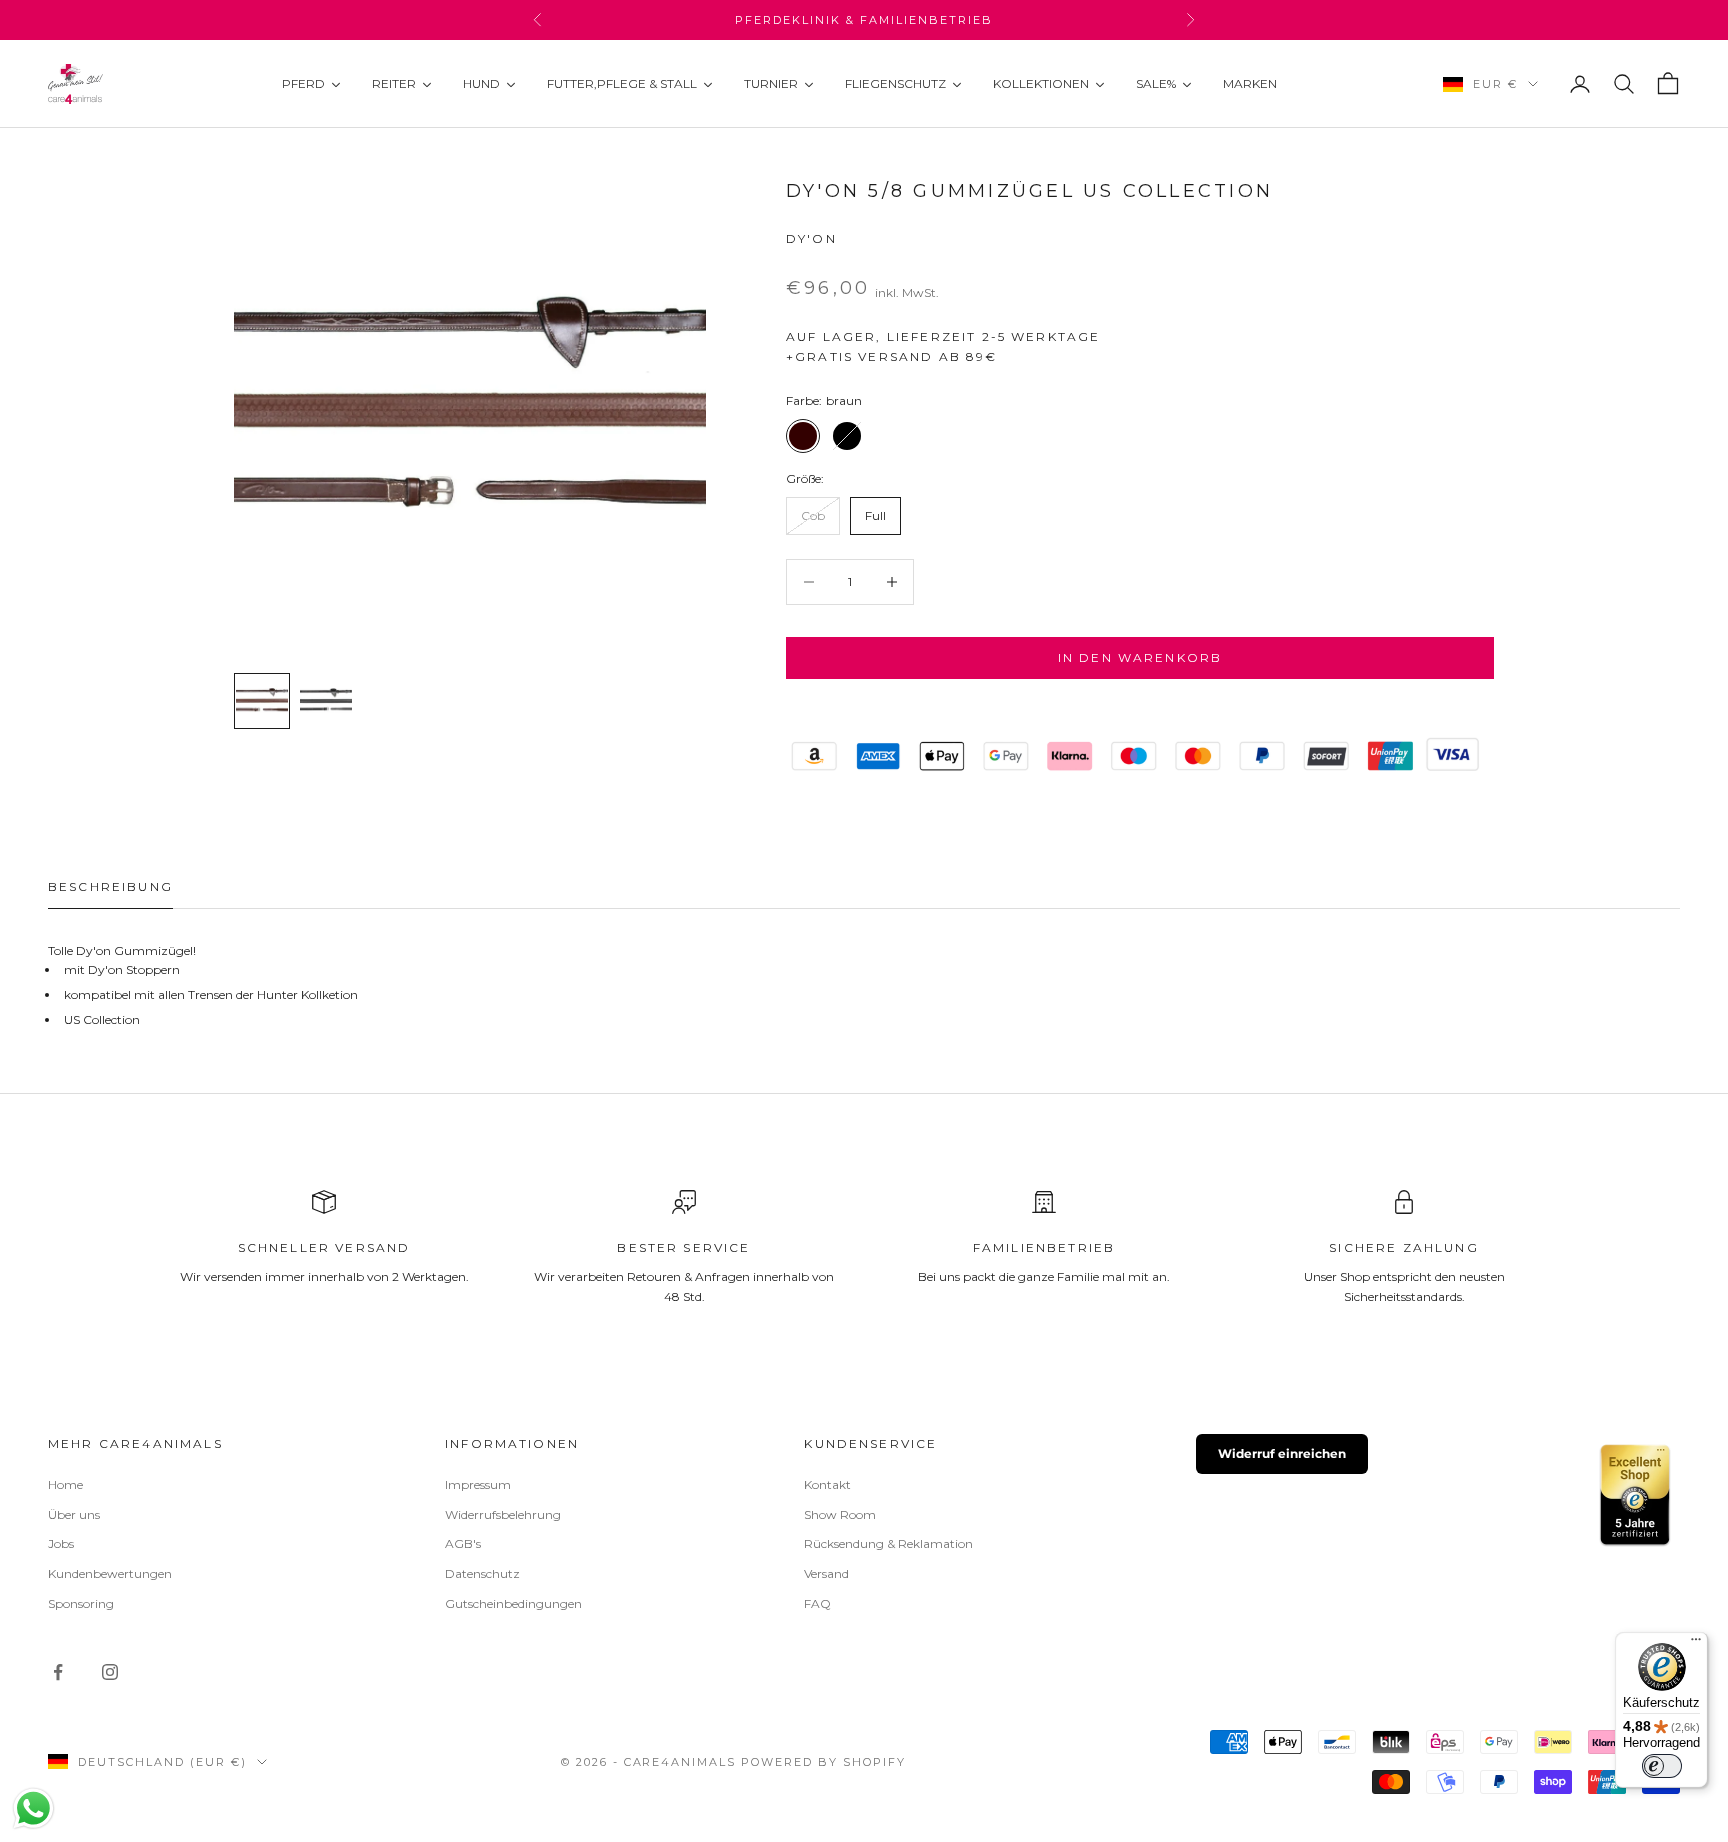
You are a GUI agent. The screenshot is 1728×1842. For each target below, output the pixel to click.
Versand (826, 1573)
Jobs (61, 1543)
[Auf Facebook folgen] (58, 1672)
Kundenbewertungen (110, 1573)
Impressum (478, 1484)
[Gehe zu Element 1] (262, 701)
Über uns (74, 1514)
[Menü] (1696, 1644)
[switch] (1662, 1766)
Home (65, 1484)
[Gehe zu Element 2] (326, 701)
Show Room (840, 1514)
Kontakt (827, 1484)
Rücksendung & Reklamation (888, 1543)
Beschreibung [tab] (110, 886)
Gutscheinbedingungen (513, 1603)
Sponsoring (81, 1603)
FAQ (817, 1603)
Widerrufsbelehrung (503, 1514)
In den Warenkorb (1140, 657)
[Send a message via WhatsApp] (33, 1808)
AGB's (463, 1543)
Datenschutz (482, 1573)
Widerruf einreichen (1282, 1453)
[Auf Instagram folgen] (110, 1672)
